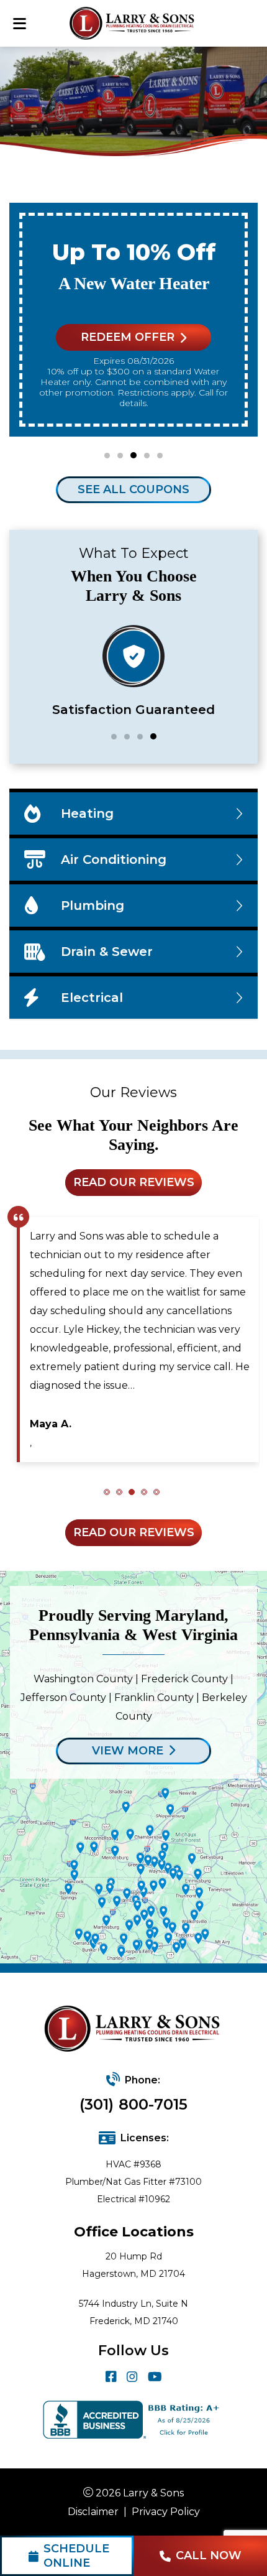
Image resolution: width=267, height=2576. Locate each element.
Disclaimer (93, 2512)
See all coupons (133, 489)
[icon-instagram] (132, 2377)
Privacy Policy (166, 2512)
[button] (107, 456)
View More (128, 1751)
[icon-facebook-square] (111, 2377)
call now (209, 2555)
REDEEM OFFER (128, 337)
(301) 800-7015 (133, 2104)
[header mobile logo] (134, 23)
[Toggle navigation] (19, 23)
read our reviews (134, 1182)
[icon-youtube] (155, 2377)
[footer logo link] (134, 2030)
